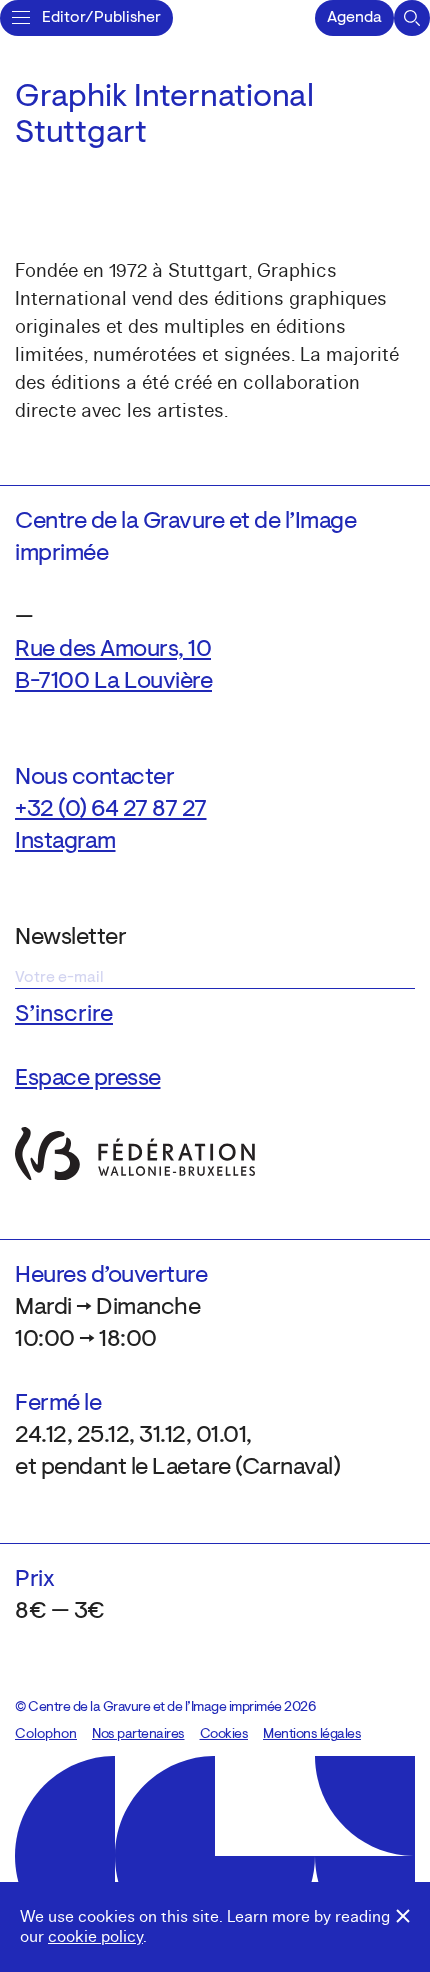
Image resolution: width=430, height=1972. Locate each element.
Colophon (46, 1735)
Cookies (224, 1735)
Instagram (65, 842)
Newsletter (70, 938)
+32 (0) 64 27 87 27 (111, 810)
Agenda (354, 18)
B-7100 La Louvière (113, 682)
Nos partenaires (138, 1735)
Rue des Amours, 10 (113, 650)
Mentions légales (312, 1735)
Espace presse (88, 1079)
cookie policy (95, 1937)
